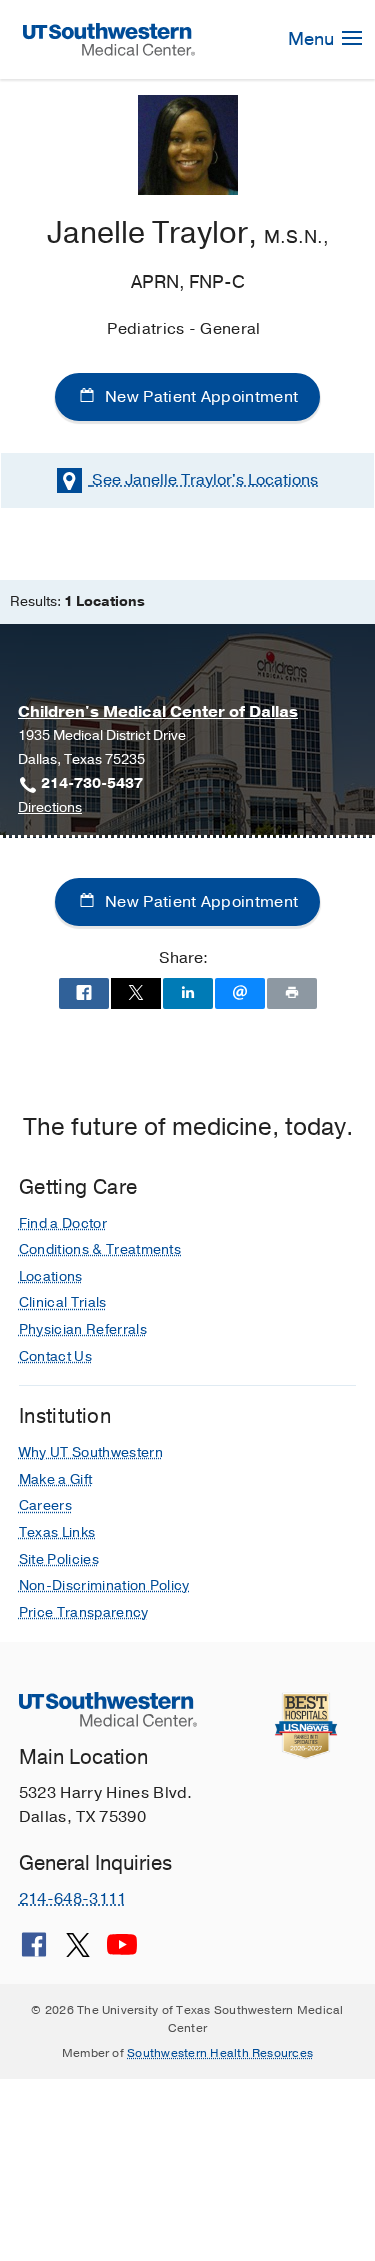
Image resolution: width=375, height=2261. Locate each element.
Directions (50, 808)
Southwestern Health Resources (220, 2053)
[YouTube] (122, 1952)
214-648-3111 (73, 1899)
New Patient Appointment (200, 397)
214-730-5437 (92, 783)
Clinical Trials (63, 1302)
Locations (205, 480)
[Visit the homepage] (109, 39)
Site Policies (59, 1559)
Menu (313, 39)
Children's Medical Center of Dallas (158, 712)
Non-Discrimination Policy (104, 1585)
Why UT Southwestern (91, 1452)
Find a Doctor (63, 1223)
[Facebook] (34, 1952)
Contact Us (55, 1356)
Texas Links (57, 1532)
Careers (45, 1505)
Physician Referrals (83, 1329)
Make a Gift (56, 1479)
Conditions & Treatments (100, 1249)
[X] (78, 1952)
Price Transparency (84, 1612)
